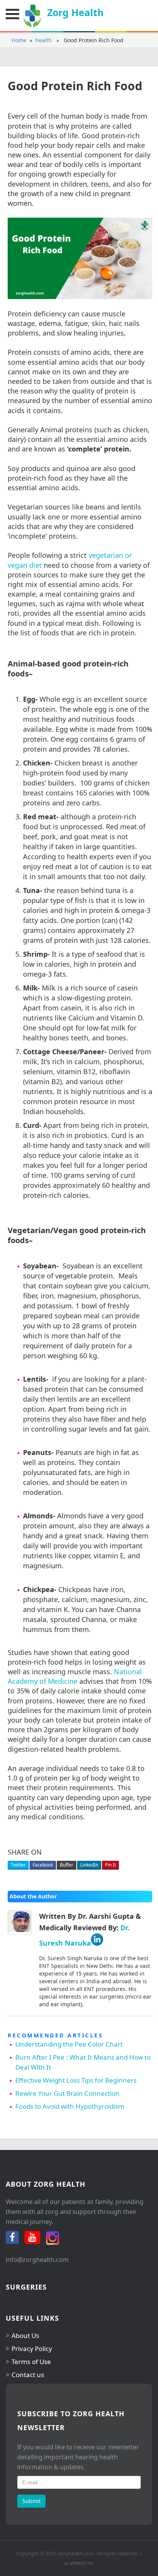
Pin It (110, 1865)
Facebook (43, 1865)
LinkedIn (89, 1865)
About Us (25, 2335)
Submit (31, 2501)
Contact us (28, 2375)
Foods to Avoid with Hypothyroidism (70, 2106)
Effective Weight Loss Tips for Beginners (76, 2080)
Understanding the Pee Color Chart (69, 2044)
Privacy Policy (32, 2349)
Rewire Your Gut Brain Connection (67, 2093)
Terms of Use (31, 2362)
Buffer (67, 1865)
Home (19, 40)
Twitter (18, 1865)
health (44, 40)
